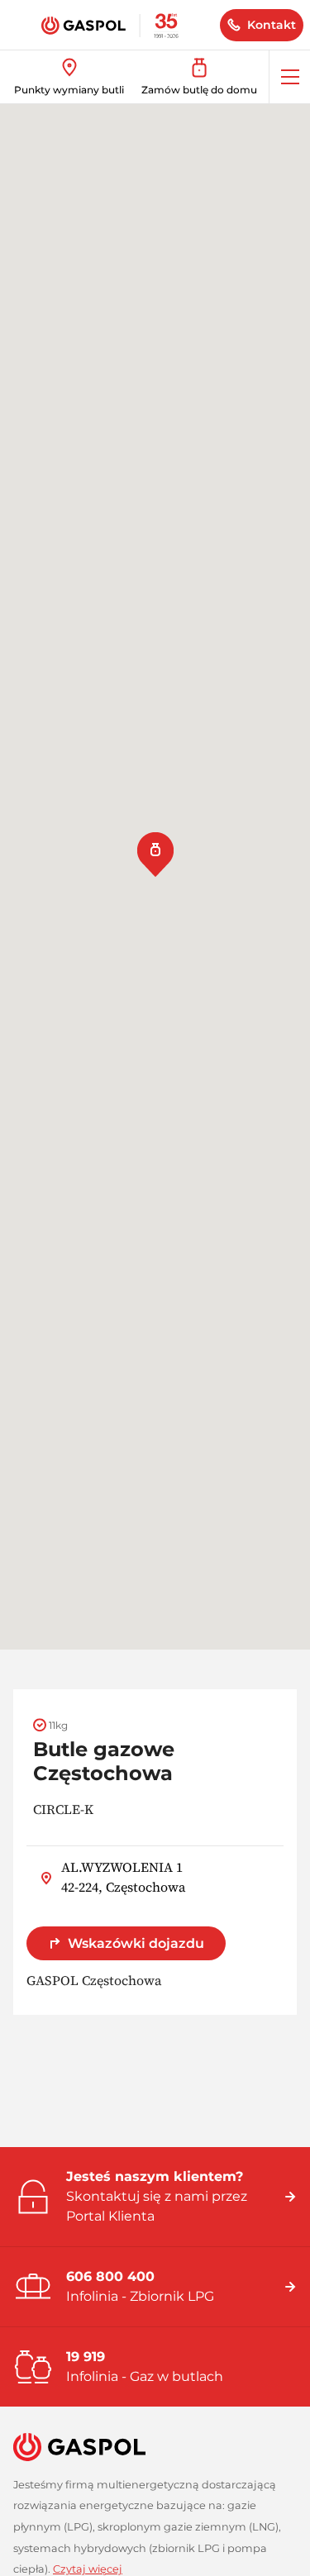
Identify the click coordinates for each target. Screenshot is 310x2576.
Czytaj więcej (88, 2569)
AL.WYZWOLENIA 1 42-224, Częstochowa (123, 1877)
